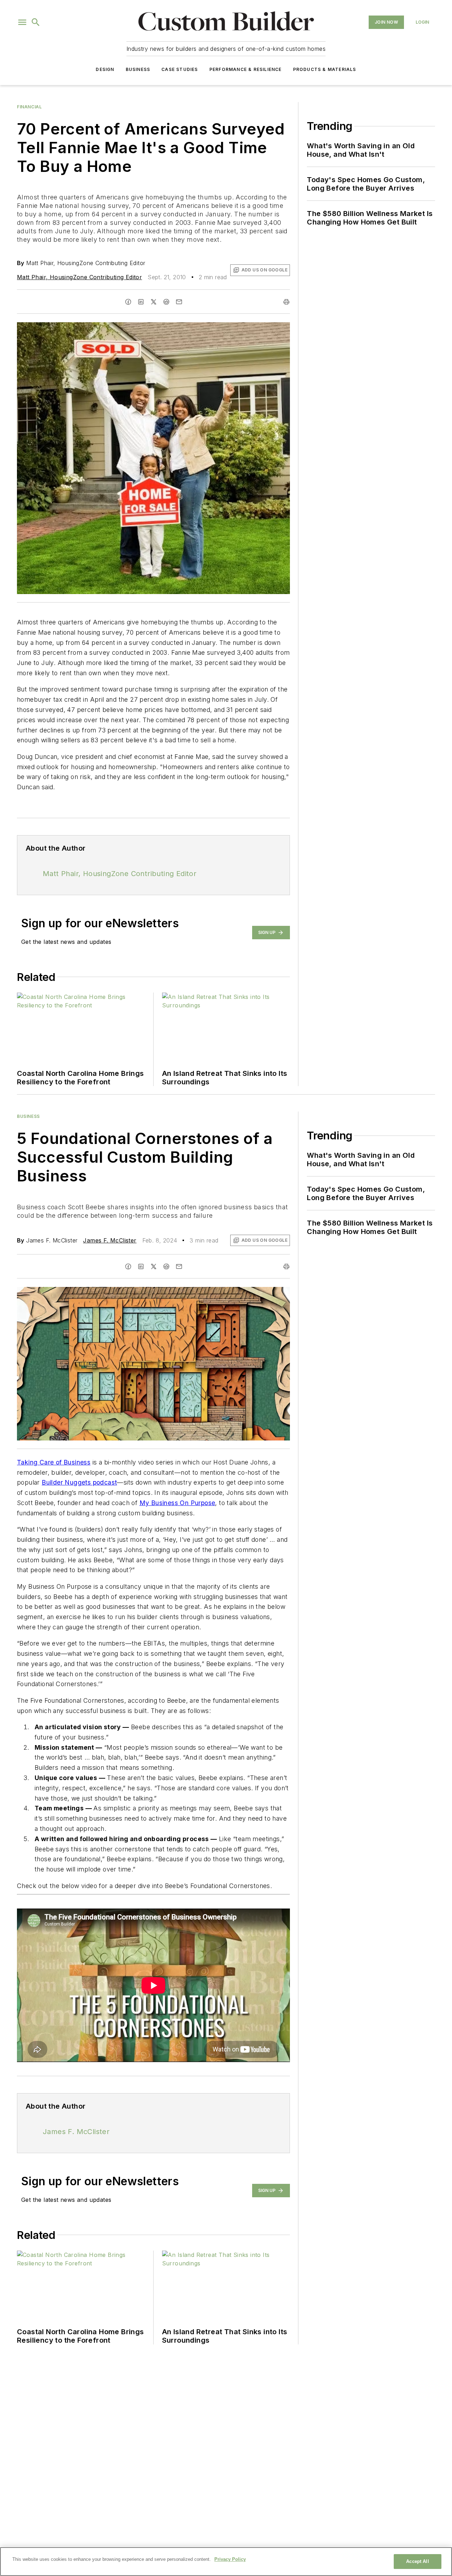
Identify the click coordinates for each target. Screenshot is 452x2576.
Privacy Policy (230, 2559)
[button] (22, 22)
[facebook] (128, 302)
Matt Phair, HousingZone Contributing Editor (79, 277)
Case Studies (180, 69)
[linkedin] (141, 302)
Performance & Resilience (246, 69)
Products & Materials (325, 69)
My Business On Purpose (177, 1503)
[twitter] (154, 302)
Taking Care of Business (54, 1462)
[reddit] (166, 302)
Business (138, 69)
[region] (226, 2562)
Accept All (417, 2561)
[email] (179, 302)
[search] (36, 22)
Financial (29, 107)
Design (105, 69)
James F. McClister (110, 1240)
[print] (286, 302)
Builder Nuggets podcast (79, 1482)
